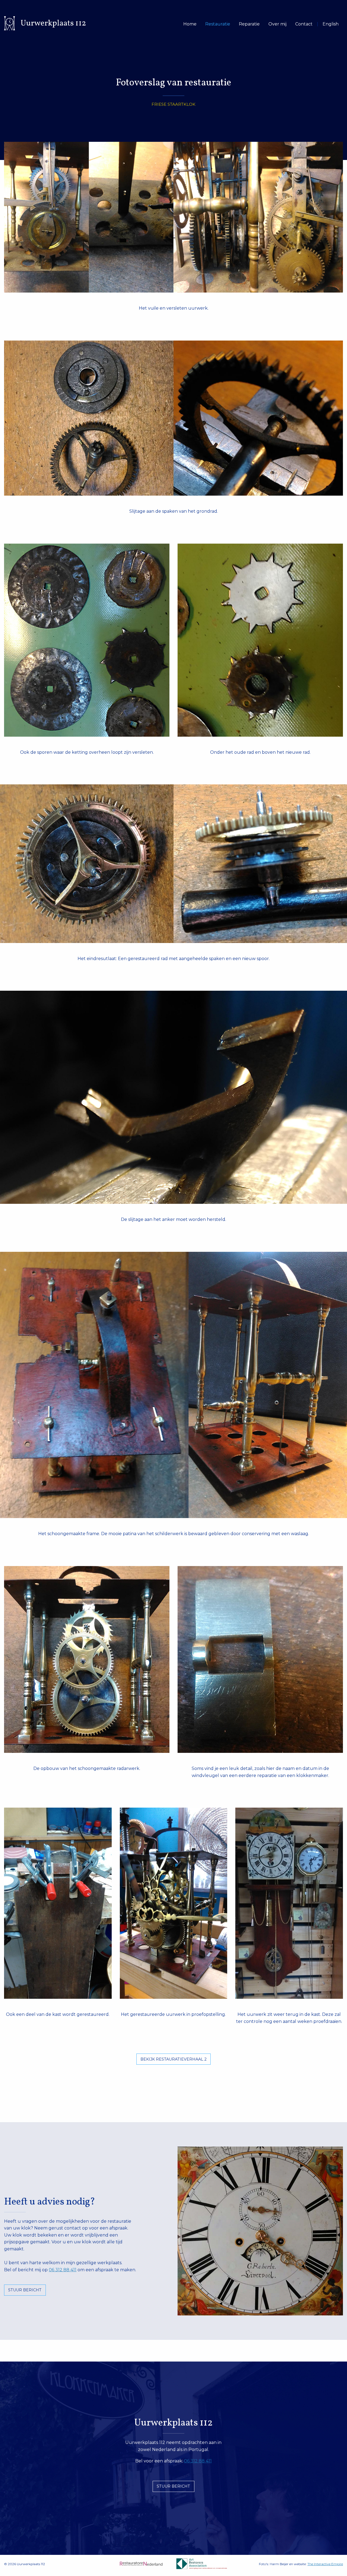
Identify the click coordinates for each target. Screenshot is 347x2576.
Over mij (277, 24)
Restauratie (218, 24)
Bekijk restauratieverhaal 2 (173, 2059)
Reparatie (249, 24)
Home (190, 24)
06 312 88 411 (63, 2270)
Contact (304, 24)
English (331, 24)
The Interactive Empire (325, 2564)
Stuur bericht (25, 2290)
